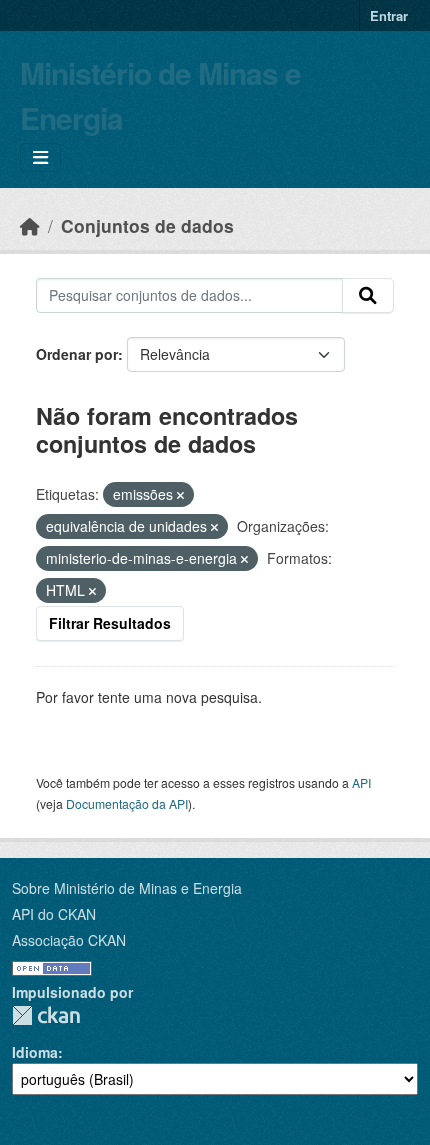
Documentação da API (127, 803)
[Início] (30, 225)
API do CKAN (54, 914)
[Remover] (180, 495)
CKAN (46, 1015)
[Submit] (368, 296)
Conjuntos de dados (147, 225)
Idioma (35, 1052)
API (361, 782)
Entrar (389, 15)
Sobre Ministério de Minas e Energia (127, 888)
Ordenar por (77, 354)
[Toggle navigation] (40, 157)
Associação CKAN (69, 940)
